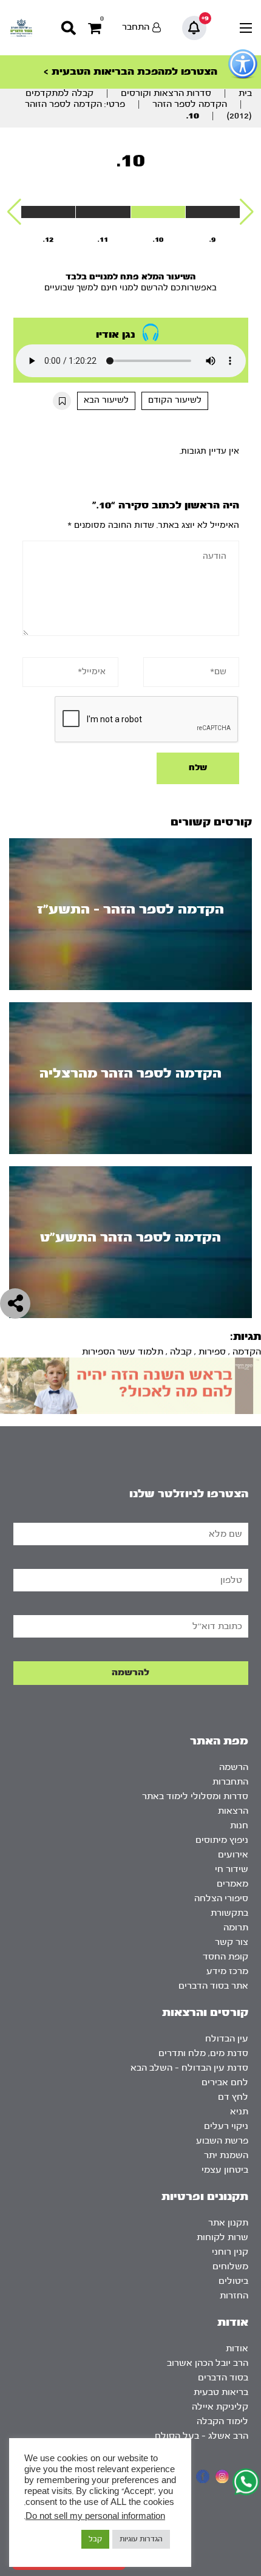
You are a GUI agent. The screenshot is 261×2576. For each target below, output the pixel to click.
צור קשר (232, 1942)
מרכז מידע (227, 1971)
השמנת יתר (226, 2155)
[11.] (103, 212)
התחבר (136, 27)
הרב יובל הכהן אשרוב (208, 2363)
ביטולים (233, 2281)
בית (245, 93)
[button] (247, 212)
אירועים (233, 1855)
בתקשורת (229, 1913)
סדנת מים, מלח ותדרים (203, 2053)
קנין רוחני (230, 2252)
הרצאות (233, 1811)
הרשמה (234, 1767)
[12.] (48, 212)
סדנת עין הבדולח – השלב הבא (189, 2068)
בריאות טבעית (221, 2392)
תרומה (236, 1928)
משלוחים (230, 2267)
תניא (239, 2112)
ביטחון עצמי (225, 2170)
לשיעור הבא (106, 400)
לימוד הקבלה (222, 2421)
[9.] (213, 212)
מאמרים (232, 1884)
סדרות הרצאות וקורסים (166, 93)
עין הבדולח (227, 2039)
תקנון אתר (228, 2223)
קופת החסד (225, 1957)
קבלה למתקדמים (59, 93)
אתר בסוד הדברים (213, 1986)
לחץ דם (233, 2097)
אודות (237, 2349)
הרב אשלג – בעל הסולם (202, 2436)
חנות (239, 1826)
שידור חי (232, 1869)
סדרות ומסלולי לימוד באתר (195, 1796)
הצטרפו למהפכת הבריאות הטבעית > (130, 71)
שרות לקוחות (222, 2237)
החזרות (234, 2296)
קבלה (181, 1352)
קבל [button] (95, 2539)
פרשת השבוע (222, 2141)
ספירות (212, 1352)
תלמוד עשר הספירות (123, 1352)
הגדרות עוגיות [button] (141, 2539)
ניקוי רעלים (226, 2126)
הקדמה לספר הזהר (190, 104)
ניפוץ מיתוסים (222, 1840)
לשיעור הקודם (175, 400)
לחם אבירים (225, 2082)
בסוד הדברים (223, 2378)
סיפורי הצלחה (221, 1898)
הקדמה (247, 1352)
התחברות (230, 1782)
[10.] (158, 212)
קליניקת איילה (220, 2407)
